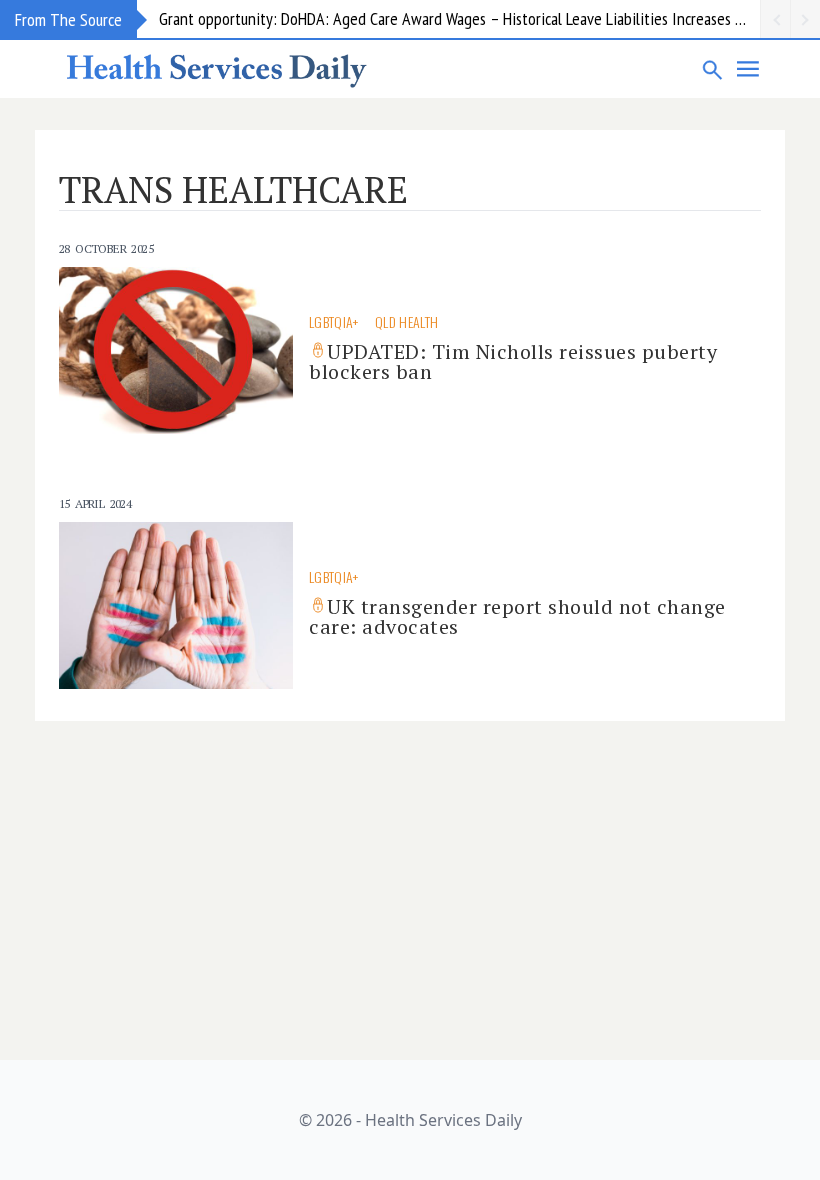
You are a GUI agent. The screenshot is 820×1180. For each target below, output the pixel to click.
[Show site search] (713, 69)
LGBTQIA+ (334, 321)
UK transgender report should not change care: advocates (517, 616)
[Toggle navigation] (749, 69)
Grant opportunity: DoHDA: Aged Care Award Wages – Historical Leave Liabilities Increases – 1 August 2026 (459, 18)
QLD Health (407, 321)
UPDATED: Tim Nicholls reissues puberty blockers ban (513, 361)
